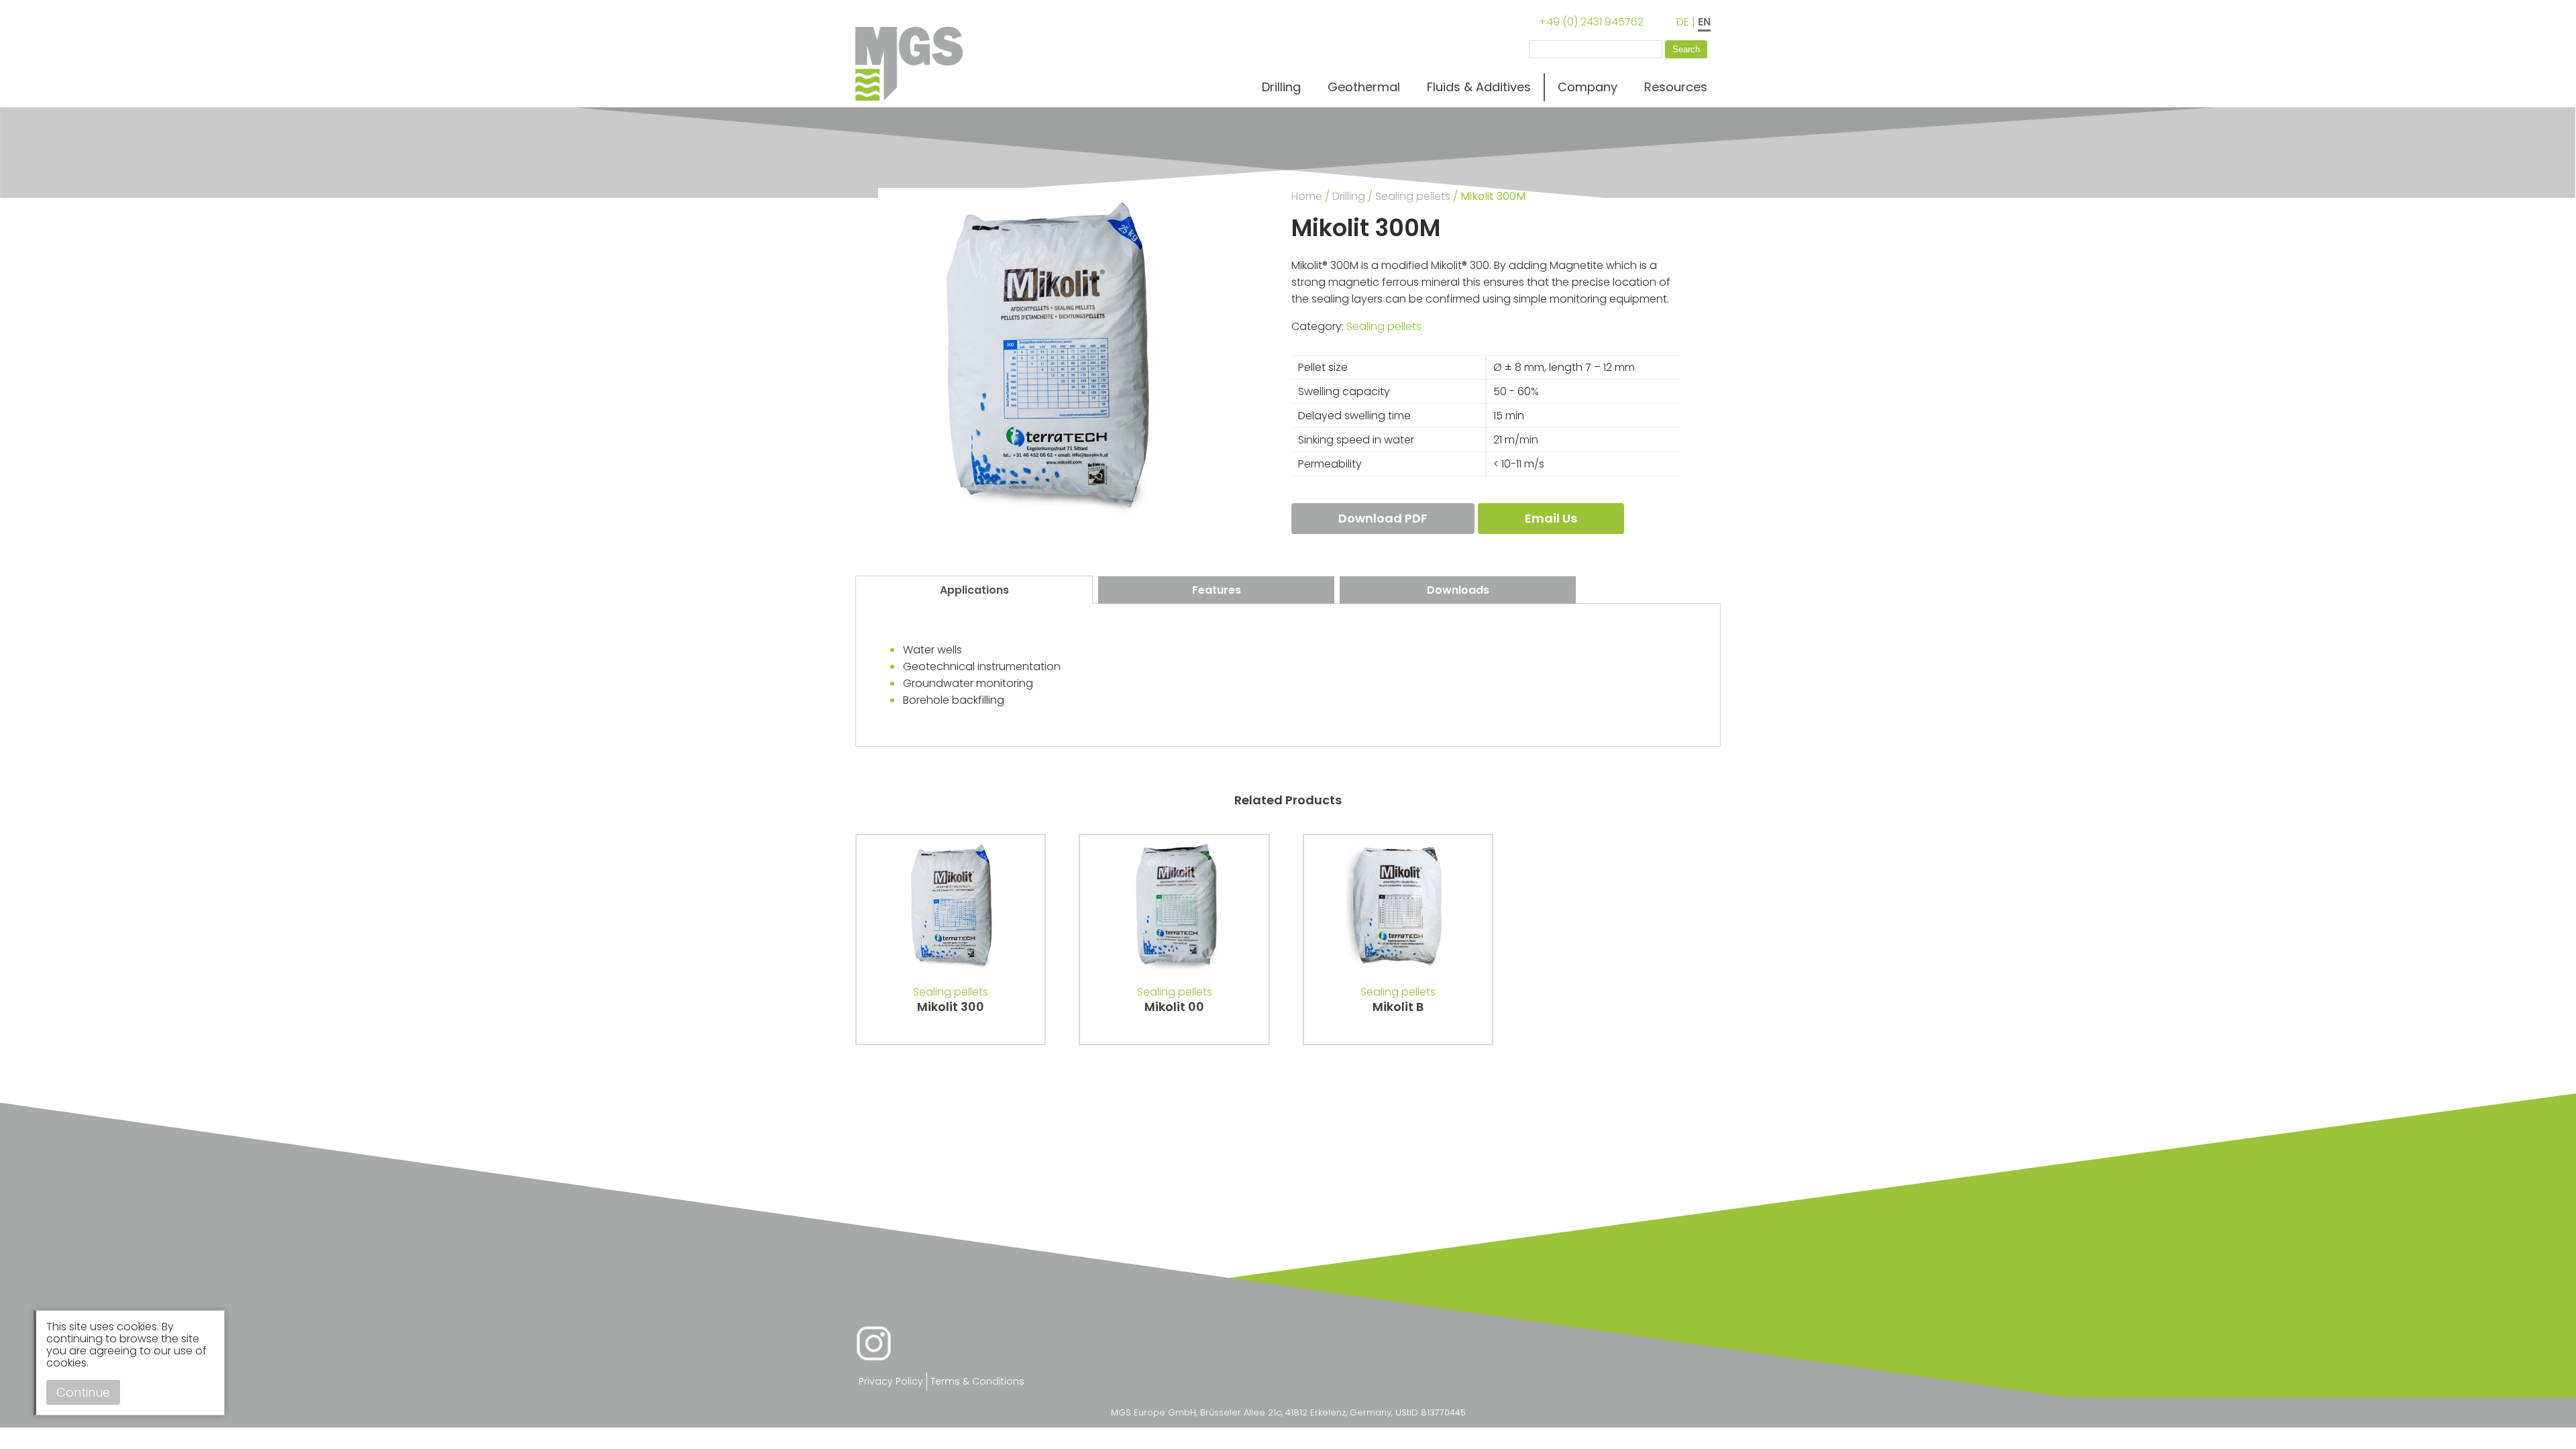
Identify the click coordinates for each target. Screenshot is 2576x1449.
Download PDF (1383, 518)
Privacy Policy (891, 1381)
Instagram (874, 1343)
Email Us (1551, 518)
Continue (83, 1392)
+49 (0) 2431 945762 (1591, 22)
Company (1588, 87)
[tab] (974, 590)
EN (1704, 22)
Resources (1676, 87)
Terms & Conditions (977, 1381)
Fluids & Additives (1479, 87)
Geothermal (1364, 87)
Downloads (1458, 590)
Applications (974, 590)
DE (1683, 22)
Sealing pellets (1413, 196)
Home (1307, 196)
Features (1217, 590)
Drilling (1281, 87)
